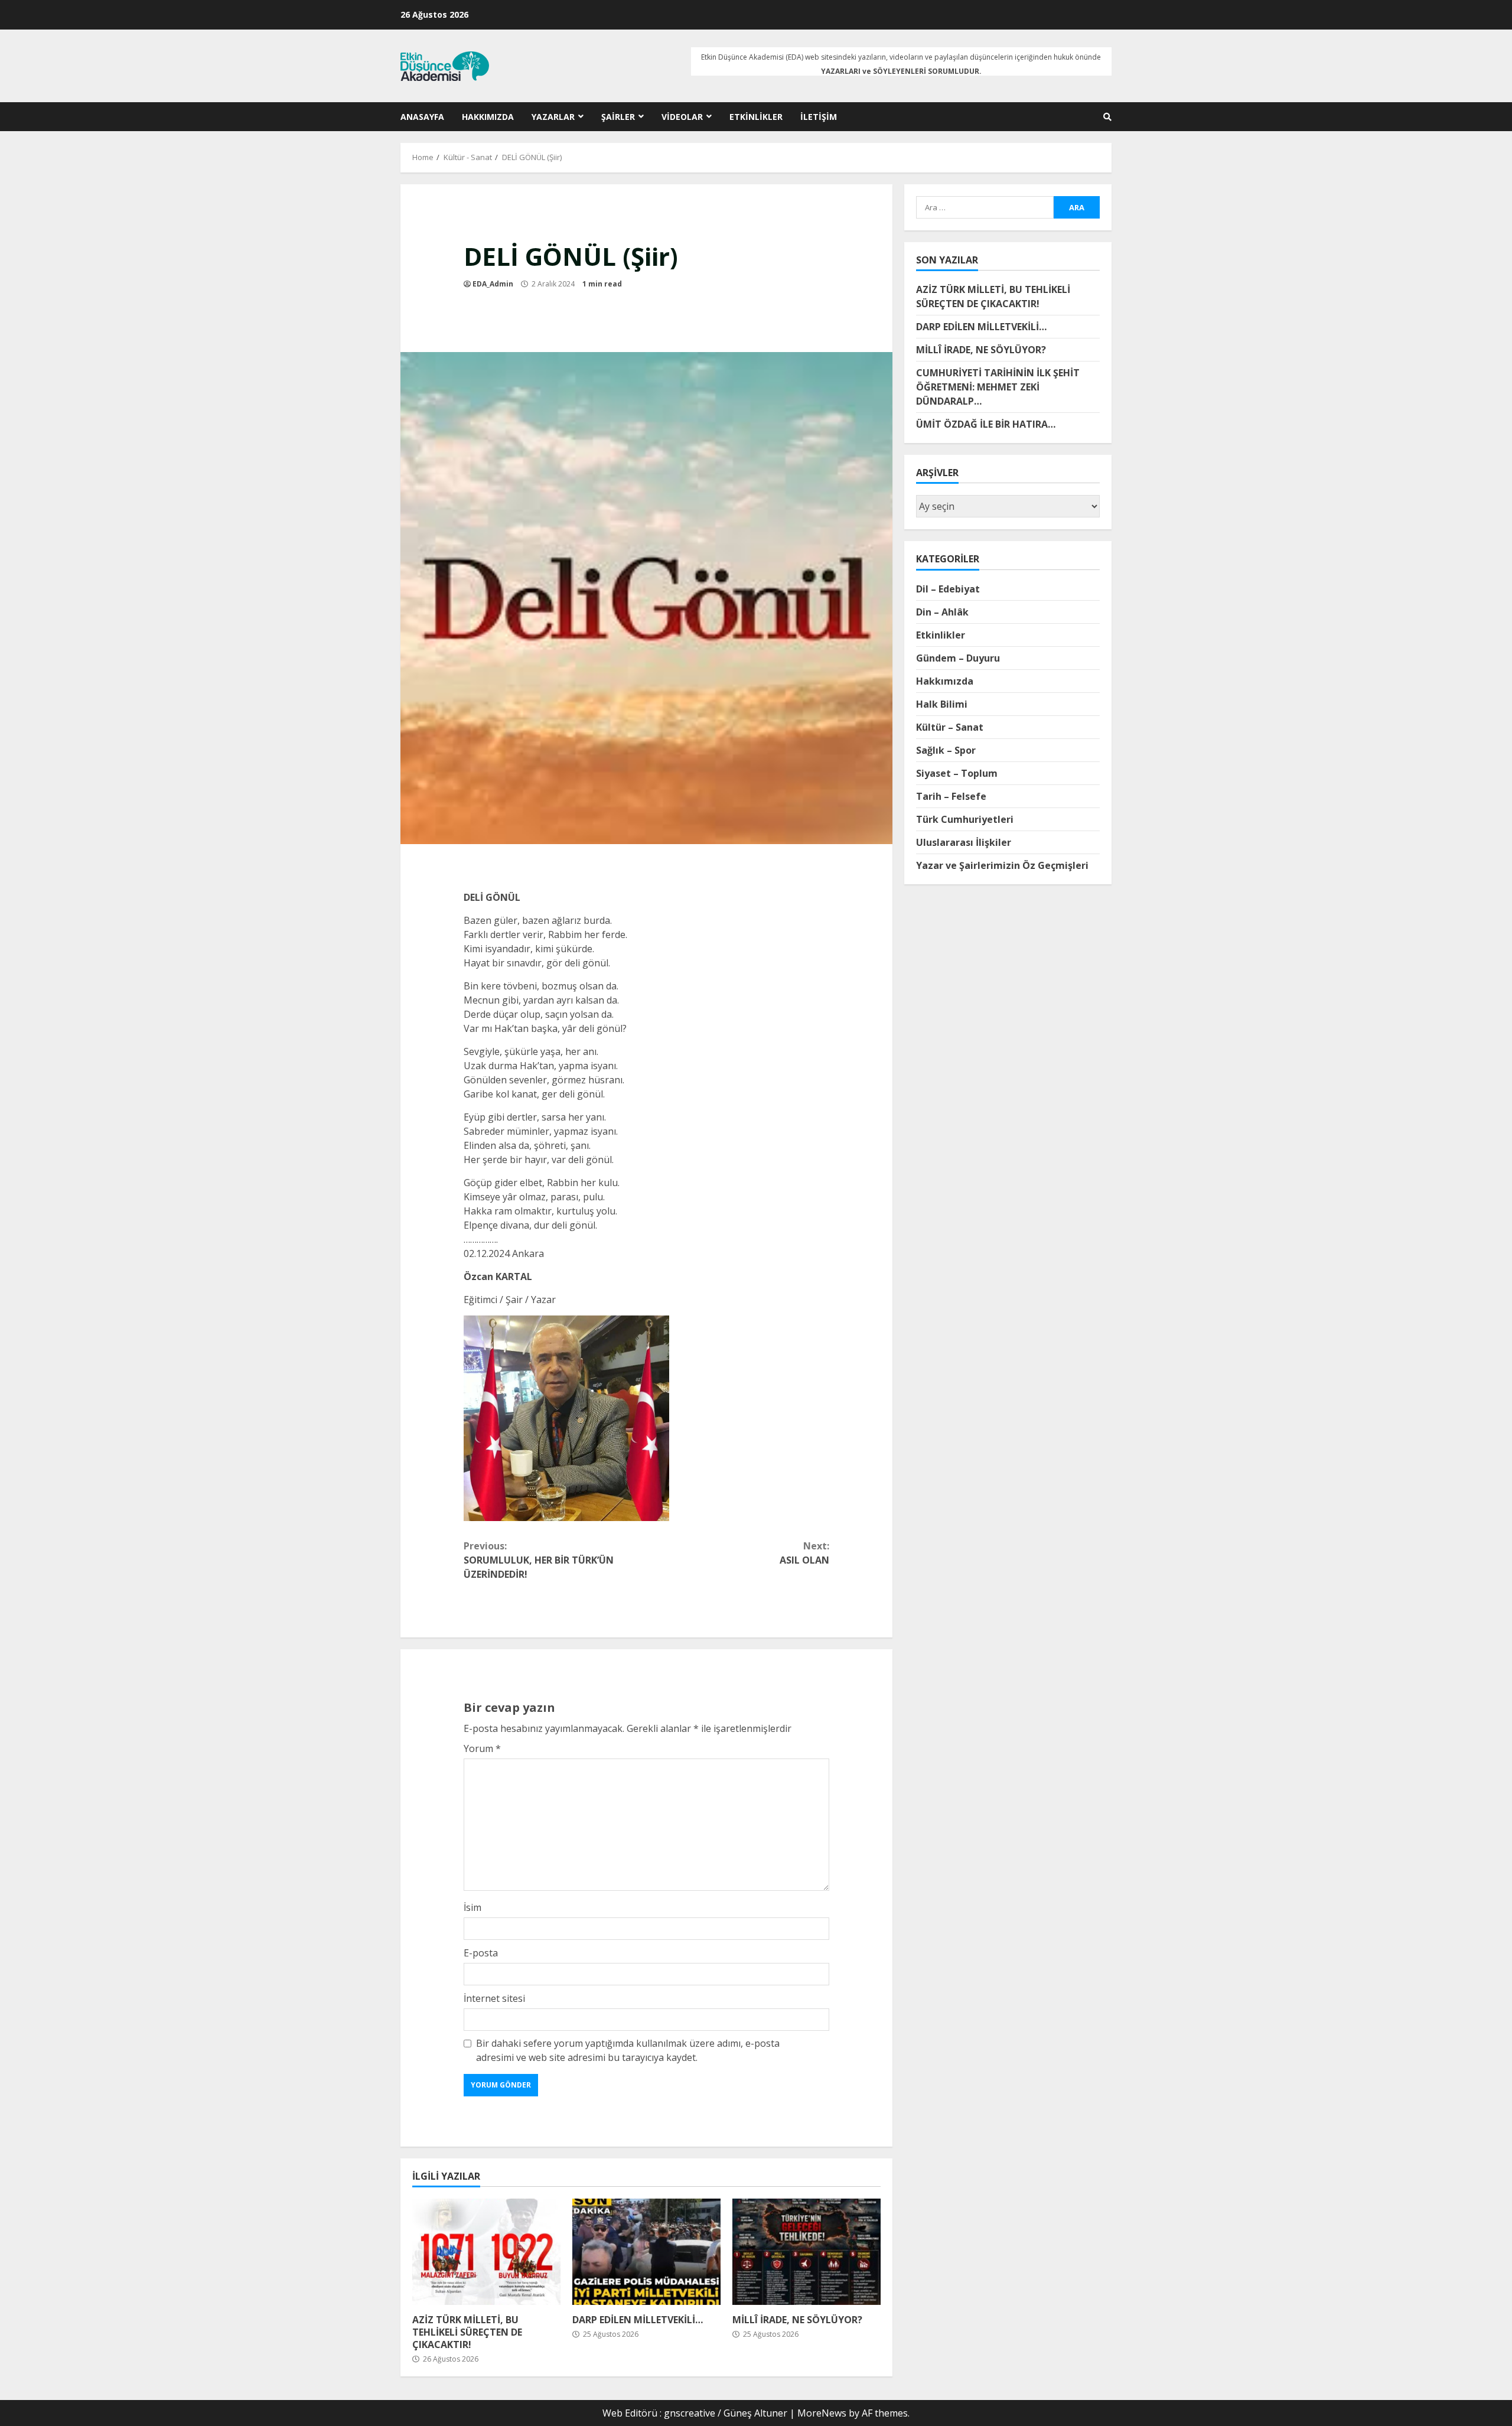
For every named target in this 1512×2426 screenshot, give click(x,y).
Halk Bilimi (942, 704)
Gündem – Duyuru (958, 657)
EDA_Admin (493, 284)
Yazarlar (553, 117)
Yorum (482, 1748)
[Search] (1107, 117)
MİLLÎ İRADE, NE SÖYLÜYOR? (806, 2252)
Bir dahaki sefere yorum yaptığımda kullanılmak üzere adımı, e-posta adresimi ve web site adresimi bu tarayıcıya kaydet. (628, 2050)
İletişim (819, 117)
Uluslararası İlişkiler (964, 842)
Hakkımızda (488, 117)
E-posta (481, 1953)
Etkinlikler (756, 117)
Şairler (618, 117)
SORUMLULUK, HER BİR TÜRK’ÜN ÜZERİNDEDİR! (539, 1560)
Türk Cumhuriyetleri (965, 819)
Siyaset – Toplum (957, 773)
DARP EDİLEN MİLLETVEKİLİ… (646, 2252)
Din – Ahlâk (942, 611)
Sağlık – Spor (946, 750)
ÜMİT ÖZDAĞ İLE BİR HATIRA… (986, 424)
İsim (472, 1907)
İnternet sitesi (494, 1998)
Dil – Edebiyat (948, 588)
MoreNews (822, 2413)
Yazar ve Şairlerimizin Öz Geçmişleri (1002, 865)
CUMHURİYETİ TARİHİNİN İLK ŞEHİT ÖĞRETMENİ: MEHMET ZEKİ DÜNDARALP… (998, 387)
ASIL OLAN (804, 1553)
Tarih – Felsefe (951, 796)
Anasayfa (422, 117)
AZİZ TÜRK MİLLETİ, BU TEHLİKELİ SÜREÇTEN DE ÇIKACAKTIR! (486, 2252)
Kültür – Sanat (950, 727)
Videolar (682, 117)
